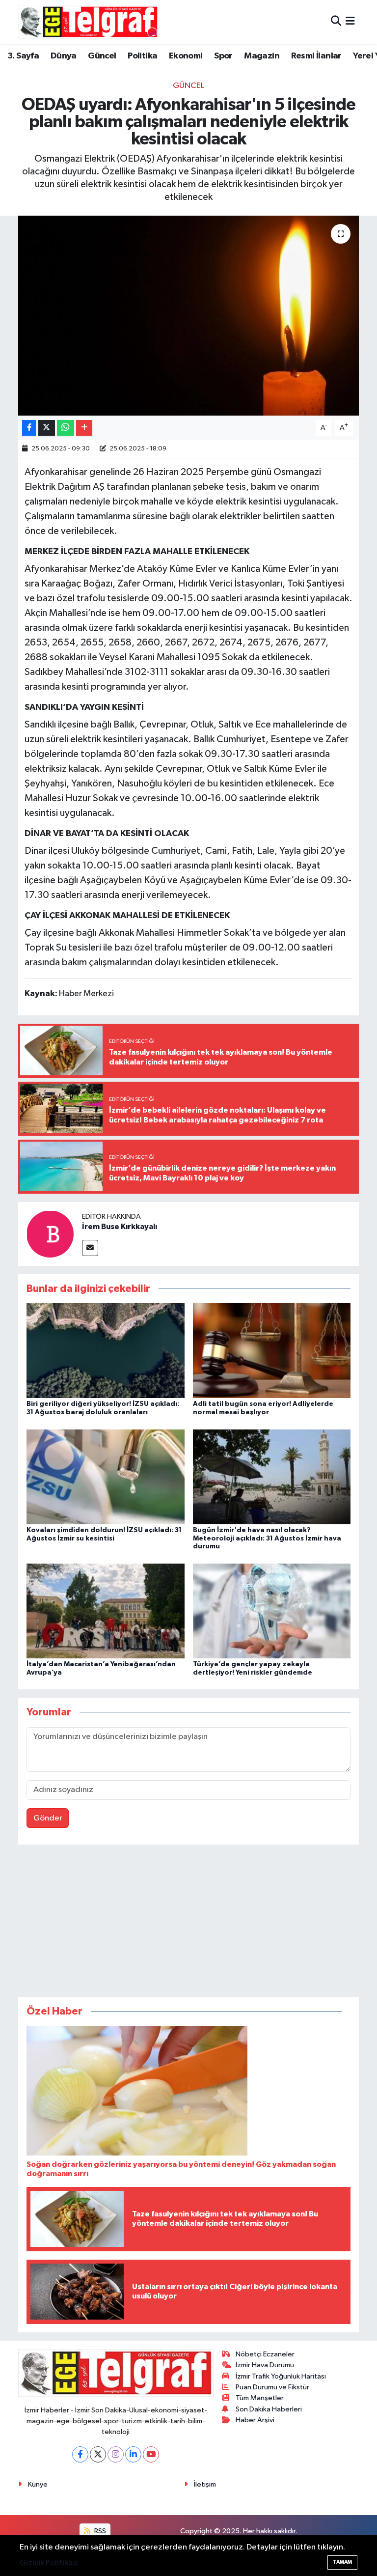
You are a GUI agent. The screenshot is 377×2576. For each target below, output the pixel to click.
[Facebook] (80, 2454)
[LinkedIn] (133, 2454)
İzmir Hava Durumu (265, 2365)
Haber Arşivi (255, 2420)
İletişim (205, 2484)
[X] (98, 2454)
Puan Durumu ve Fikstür (272, 2387)
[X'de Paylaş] (47, 428)
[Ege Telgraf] (89, 22)
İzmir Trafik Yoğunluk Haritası (281, 2376)
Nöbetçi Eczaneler (265, 2354)
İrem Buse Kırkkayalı (120, 1227)
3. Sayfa (23, 56)
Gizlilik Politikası (49, 2563)
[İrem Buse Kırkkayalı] (50, 1234)
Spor (223, 56)
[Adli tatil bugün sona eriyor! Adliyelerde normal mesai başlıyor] (272, 1351)
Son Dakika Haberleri (269, 2409)
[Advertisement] (188, 1923)
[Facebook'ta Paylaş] (29, 428)
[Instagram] (116, 2454)
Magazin (262, 56)
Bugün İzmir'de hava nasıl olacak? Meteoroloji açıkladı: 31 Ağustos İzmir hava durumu (267, 1539)
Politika (142, 56)
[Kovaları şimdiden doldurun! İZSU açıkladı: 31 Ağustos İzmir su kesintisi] (106, 1476)
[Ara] (336, 22)
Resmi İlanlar (316, 56)
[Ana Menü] (350, 22)
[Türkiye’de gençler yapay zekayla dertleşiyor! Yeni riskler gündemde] (272, 1610)
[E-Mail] (90, 1248)
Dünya (64, 56)
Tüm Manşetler (260, 2398)
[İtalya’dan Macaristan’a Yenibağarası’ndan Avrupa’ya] (106, 1610)
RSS (99, 2531)
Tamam (342, 2562)
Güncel (102, 56)
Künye (38, 2484)
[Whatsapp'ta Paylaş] (66, 428)
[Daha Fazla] (84, 428)
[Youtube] (151, 2454)
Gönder (48, 1818)
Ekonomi (186, 56)
